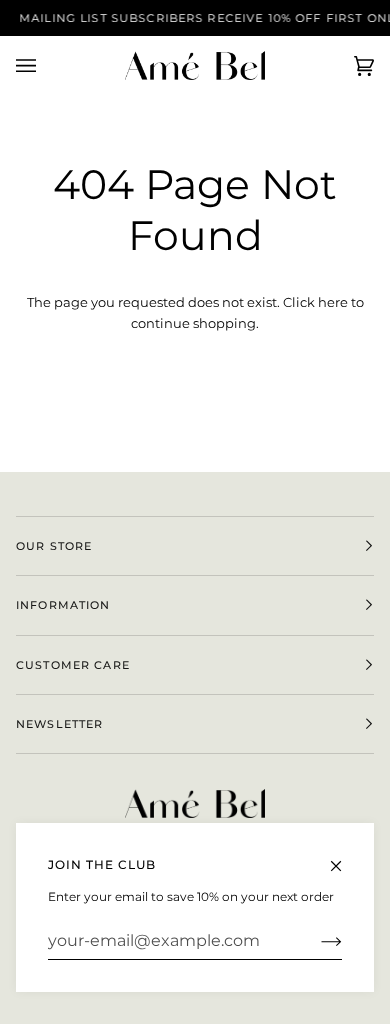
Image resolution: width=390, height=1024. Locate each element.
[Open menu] (46, 65)
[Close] (344, 857)
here (333, 302)
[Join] (315, 941)
